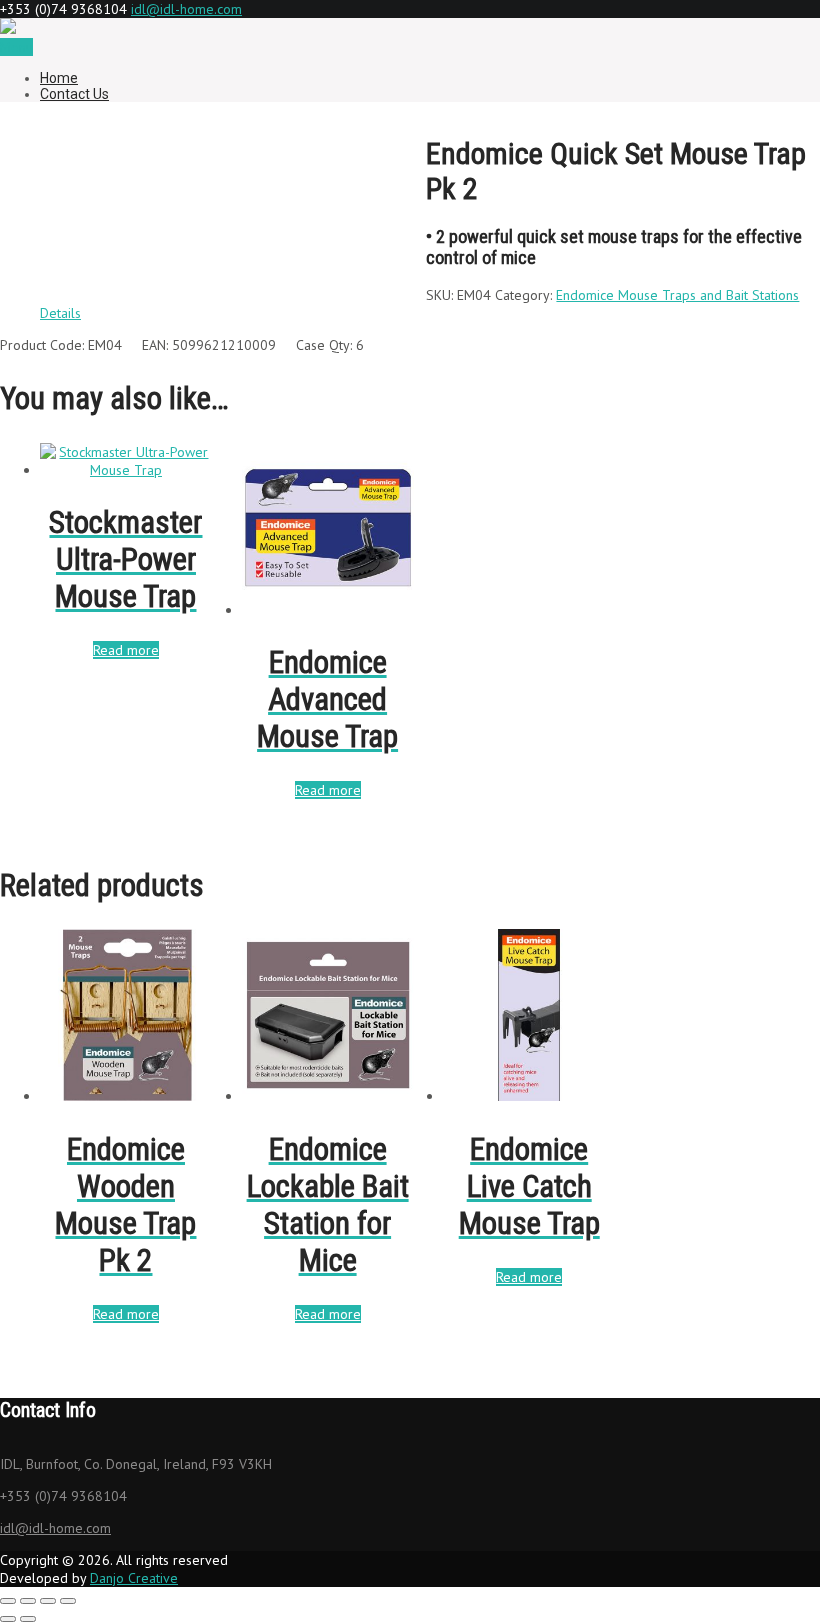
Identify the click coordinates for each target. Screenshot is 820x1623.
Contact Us (74, 94)
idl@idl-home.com (186, 9)
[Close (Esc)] (68, 1601)
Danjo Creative (134, 1578)
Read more (126, 650)
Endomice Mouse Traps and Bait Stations (677, 295)
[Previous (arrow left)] (8, 1619)
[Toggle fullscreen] (28, 1601)
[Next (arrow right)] (28, 1619)
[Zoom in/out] (8, 1601)
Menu (16, 47)
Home (59, 78)
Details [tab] (60, 313)
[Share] (48, 1601)
